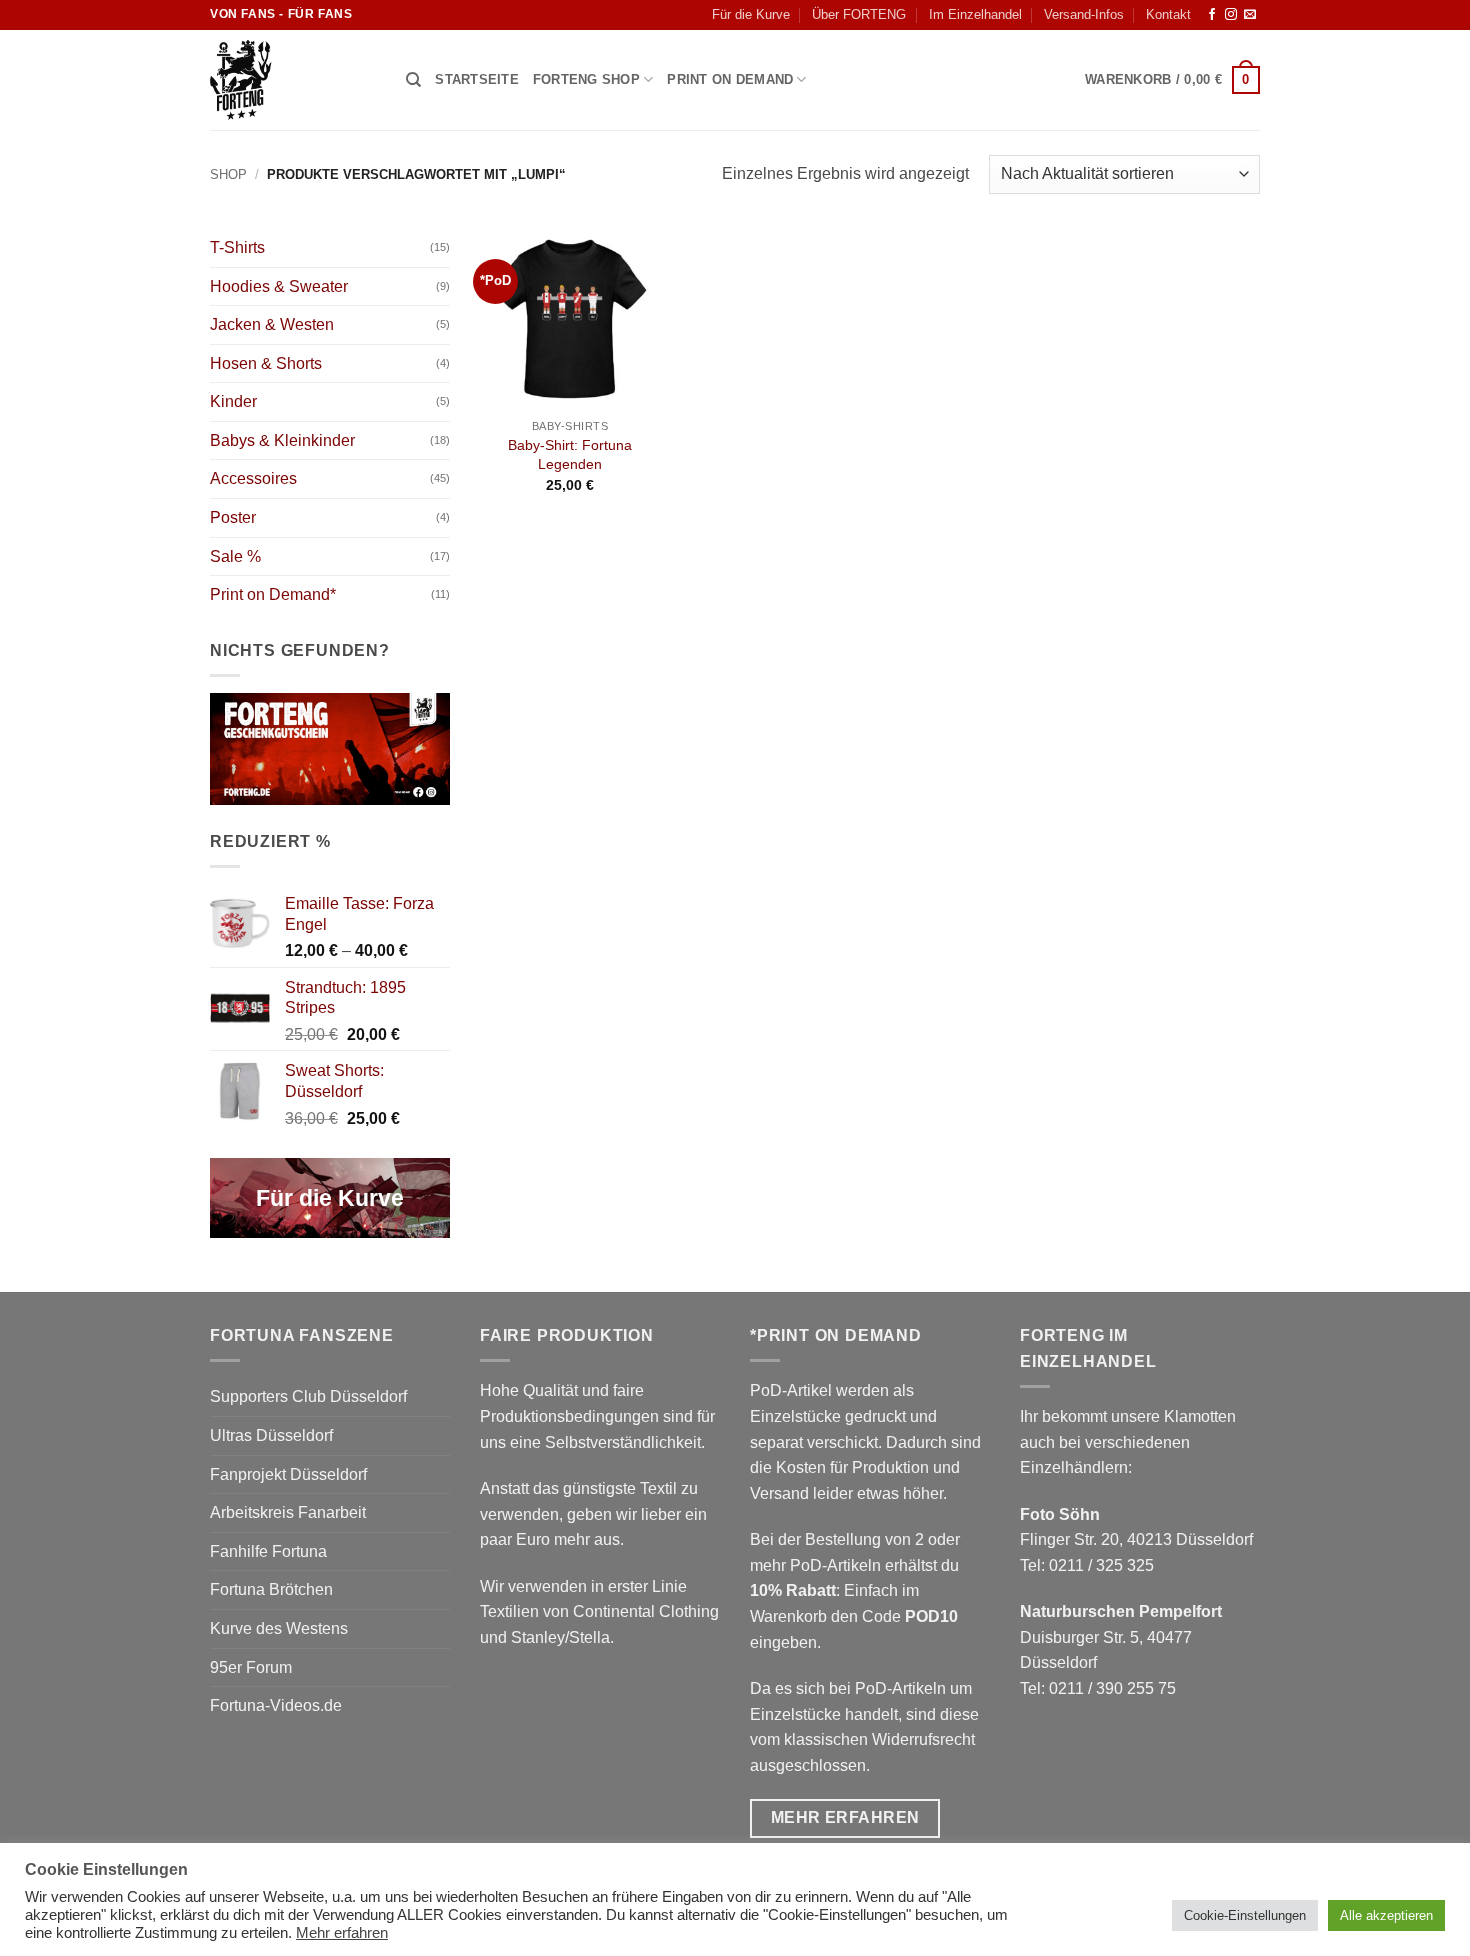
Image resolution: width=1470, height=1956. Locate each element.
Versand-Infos (1084, 14)
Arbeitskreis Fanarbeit (288, 1512)
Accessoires (253, 478)
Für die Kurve (751, 14)
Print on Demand (730, 79)
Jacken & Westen (272, 324)
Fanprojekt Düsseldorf (288, 1474)
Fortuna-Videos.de (276, 1705)
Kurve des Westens (279, 1628)
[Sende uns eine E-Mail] (1250, 15)
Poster (233, 517)
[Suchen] (413, 80)
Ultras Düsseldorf (271, 1435)
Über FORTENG (859, 14)
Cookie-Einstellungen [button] (1245, 1915)
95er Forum (251, 1667)
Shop (228, 174)
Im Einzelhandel (975, 14)
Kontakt (1168, 14)
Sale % (235, 556)
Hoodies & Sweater (279, 286)
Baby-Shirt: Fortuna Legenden (570, 454)
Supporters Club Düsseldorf (308, 1396)
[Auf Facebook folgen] (1212, 15)
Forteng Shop (586, 79)
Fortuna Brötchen (271, 1589)
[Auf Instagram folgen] (1231, 15)
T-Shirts (237, 247)
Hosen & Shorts (266, 363)
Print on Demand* (273, 594)
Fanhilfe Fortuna (268, 1551)
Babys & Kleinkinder (282, 440)
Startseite (477, 79)
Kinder (233, 401)
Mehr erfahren (342, 1933)
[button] (1172, 80)
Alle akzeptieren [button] (1386, 1915)
